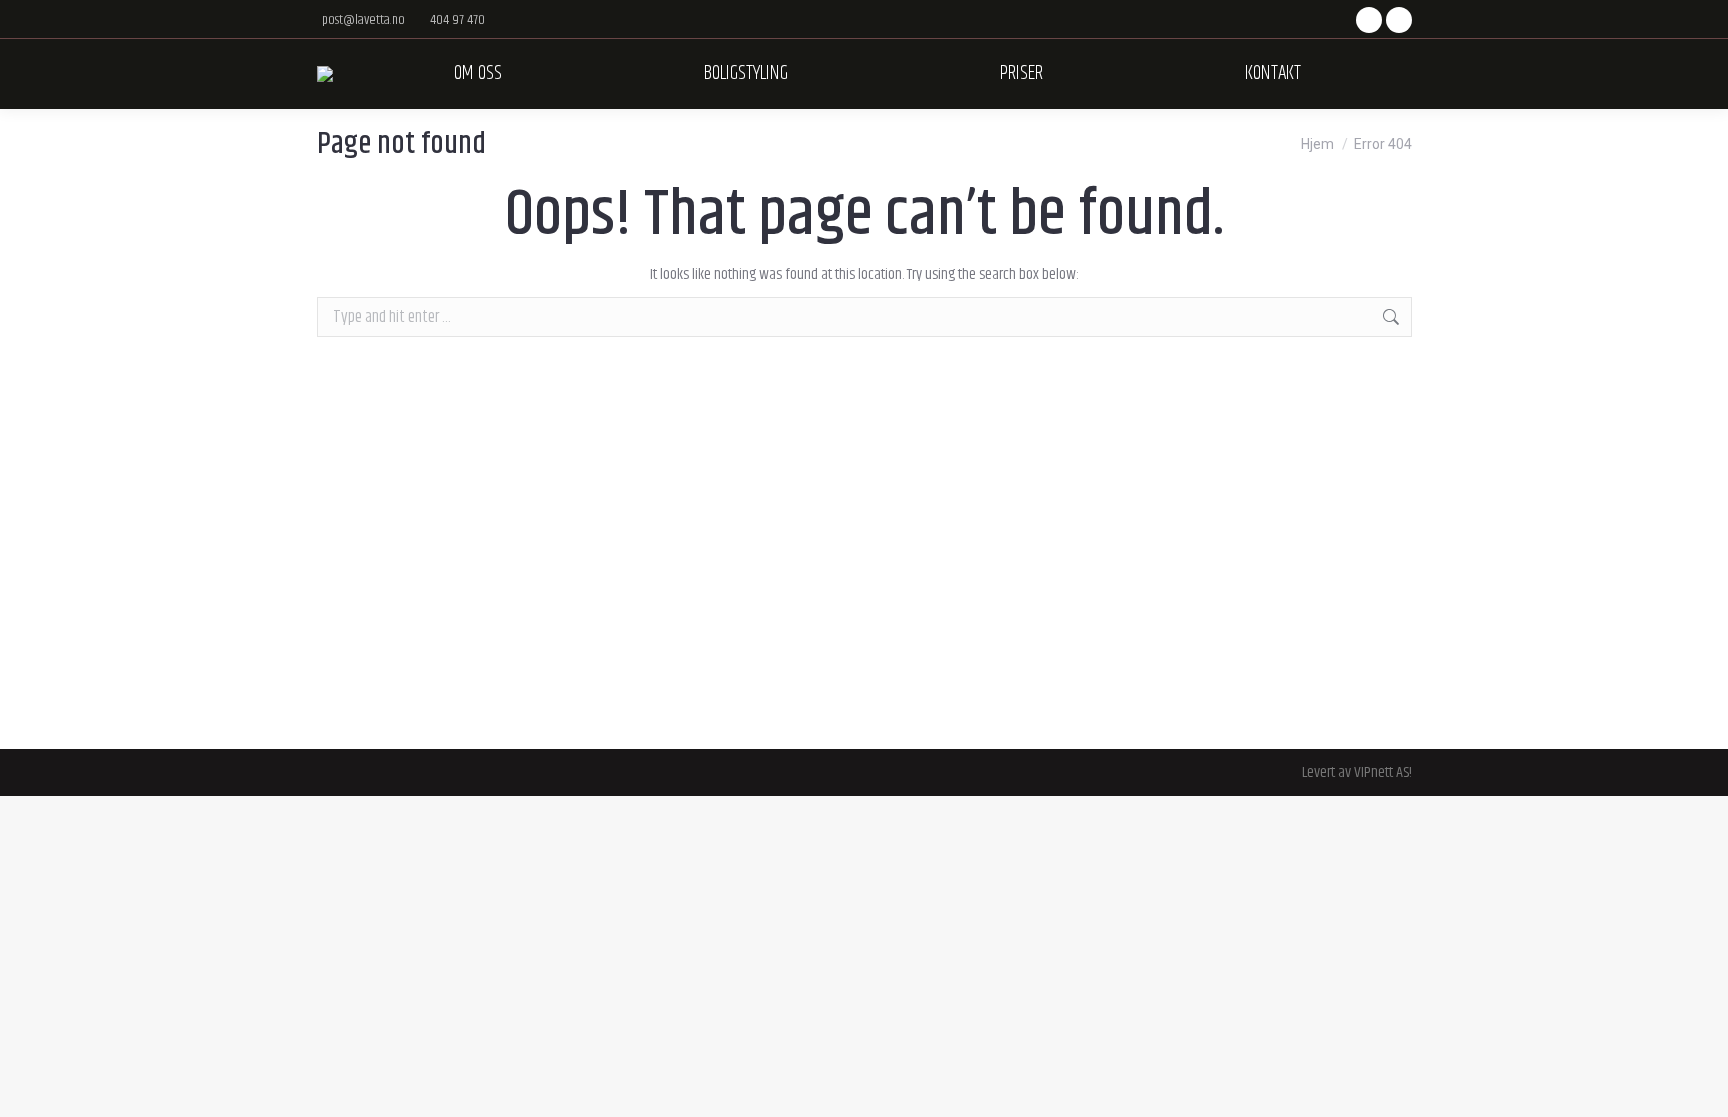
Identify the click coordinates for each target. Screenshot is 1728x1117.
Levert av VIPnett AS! (1357, 772)
